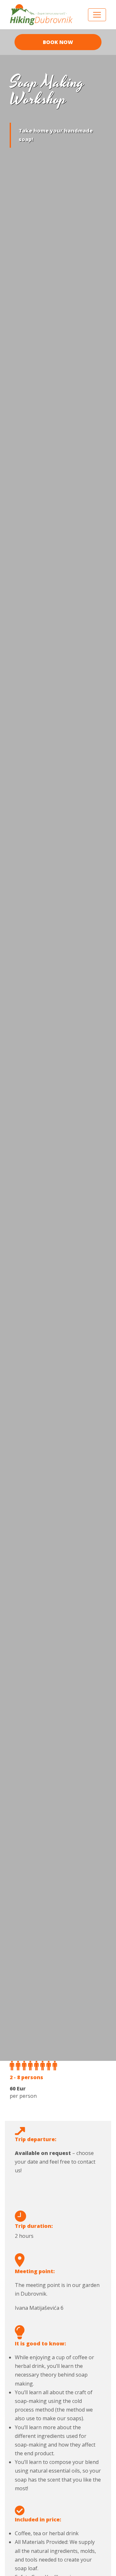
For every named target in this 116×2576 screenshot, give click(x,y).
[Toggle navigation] (97, 15)
